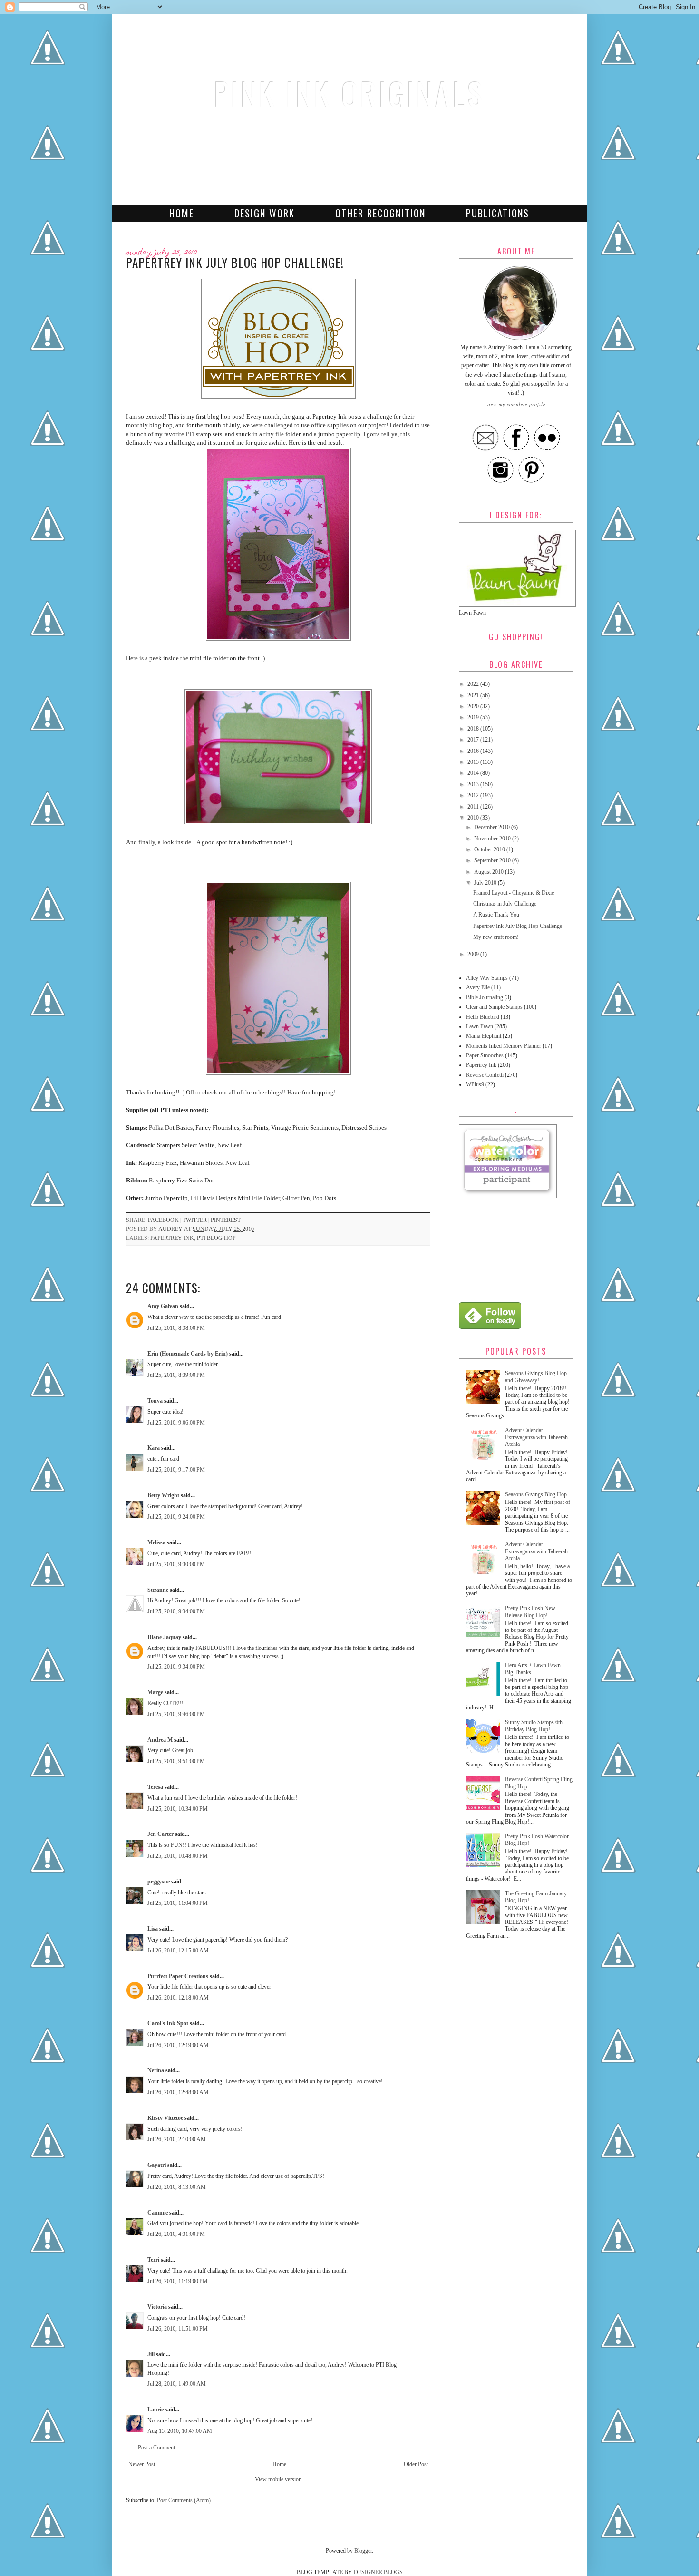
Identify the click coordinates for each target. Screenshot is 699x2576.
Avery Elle (478, 987)
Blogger (363, 2551)
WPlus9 (475, 1084)
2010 (474, 818)
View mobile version (278, 2479)
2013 (474, 784)
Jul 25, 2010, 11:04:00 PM (178, 1903)
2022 (474, 684)
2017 (474, 740)
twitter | (197, 1220)
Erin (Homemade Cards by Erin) (188, 1354)
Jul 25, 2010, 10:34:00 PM (178, 1809)
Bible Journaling (485, 997)
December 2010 (493, 827)
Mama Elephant (484, 1036)
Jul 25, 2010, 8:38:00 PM (176, 1328)
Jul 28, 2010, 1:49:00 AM (177, 2384)
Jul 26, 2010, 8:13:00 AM (177, 2187)
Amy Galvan (163, 1306)
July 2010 (486, 883)
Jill (151, 2354)
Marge (155, 1692)
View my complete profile (516, 404)
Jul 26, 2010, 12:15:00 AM (178, 1951)
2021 (474, 695)
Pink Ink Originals (349, 93)
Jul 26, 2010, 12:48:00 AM (178, 2092)
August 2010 (490, 872)
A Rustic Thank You (496, 915)
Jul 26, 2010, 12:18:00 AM (178, 1998)
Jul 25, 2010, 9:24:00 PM (176, 1517)
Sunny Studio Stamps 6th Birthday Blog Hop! (534, 1726)
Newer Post (142, 2464)
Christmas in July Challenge (505, 904)
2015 (474, 762)
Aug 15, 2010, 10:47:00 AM (180, 2431)
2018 (474, 729)
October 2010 (490, 849)
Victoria (157, 2307)
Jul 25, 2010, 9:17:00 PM (176, 1470)
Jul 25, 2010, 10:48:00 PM (178, 1856)
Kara (154, 1448)
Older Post (416, 2464)
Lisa (153, 1929)
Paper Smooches (485, 1055)
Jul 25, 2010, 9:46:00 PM (176, 1714)
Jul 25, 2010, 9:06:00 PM (176, 1423)
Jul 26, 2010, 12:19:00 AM (178, 2045)
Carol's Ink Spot (168, 2023)
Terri (153, 2260)
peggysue (159, 1882)
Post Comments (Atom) (184, 2500)
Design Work (265, 213)
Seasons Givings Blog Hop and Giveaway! (536, 1376)
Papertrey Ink (172, 1238)
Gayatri (157, 2165)
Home (182, 213)
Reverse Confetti (485, 1075)
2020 (474, 706)
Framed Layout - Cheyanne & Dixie (514, 893)
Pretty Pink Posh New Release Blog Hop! (530, 1611)
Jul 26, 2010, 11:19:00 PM (178, 2281)
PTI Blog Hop (216, 1238)
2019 (474, 717)
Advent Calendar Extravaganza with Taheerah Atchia (536, 1437)
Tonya (155, 1401)
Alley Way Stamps (487, 978)
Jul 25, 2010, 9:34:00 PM (176, 1611)
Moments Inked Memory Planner (504, 1046)
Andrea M (160, 1740)
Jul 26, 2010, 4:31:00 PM (176, 2234)
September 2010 (493, 860)
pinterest (226, 1220)
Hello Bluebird (483, 1017)
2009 (474, 954)
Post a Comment (156, 2448)
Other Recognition (380, 213)
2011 (474, 807)
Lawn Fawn (480, 1026)
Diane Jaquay (164, 1637)
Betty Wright (163, 1495)
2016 (474, 751)
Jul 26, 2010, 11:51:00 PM (178, 2329)
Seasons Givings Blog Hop (536, 1494)
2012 (474, 795)
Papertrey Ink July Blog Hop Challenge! (519, 926)
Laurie (155, 2410)
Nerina (156, 2070)
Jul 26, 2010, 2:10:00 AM (177, 2139)
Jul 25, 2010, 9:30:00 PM (176, 1564)
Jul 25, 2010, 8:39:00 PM (176, 1375)
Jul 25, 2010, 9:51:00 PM (176, 1761)
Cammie (158, 2213)
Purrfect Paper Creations (178, 1976)
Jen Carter (160, 1834)
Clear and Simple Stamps (494, 1007)
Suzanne (158, 1590)
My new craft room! (496, 937)
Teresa (155, 1787)
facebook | (165, 1220)
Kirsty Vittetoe (165, 2118)
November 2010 (493, 839)
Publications (498, 213)
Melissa (156, 1542)
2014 (474, 773)
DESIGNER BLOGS (378, 2572)
